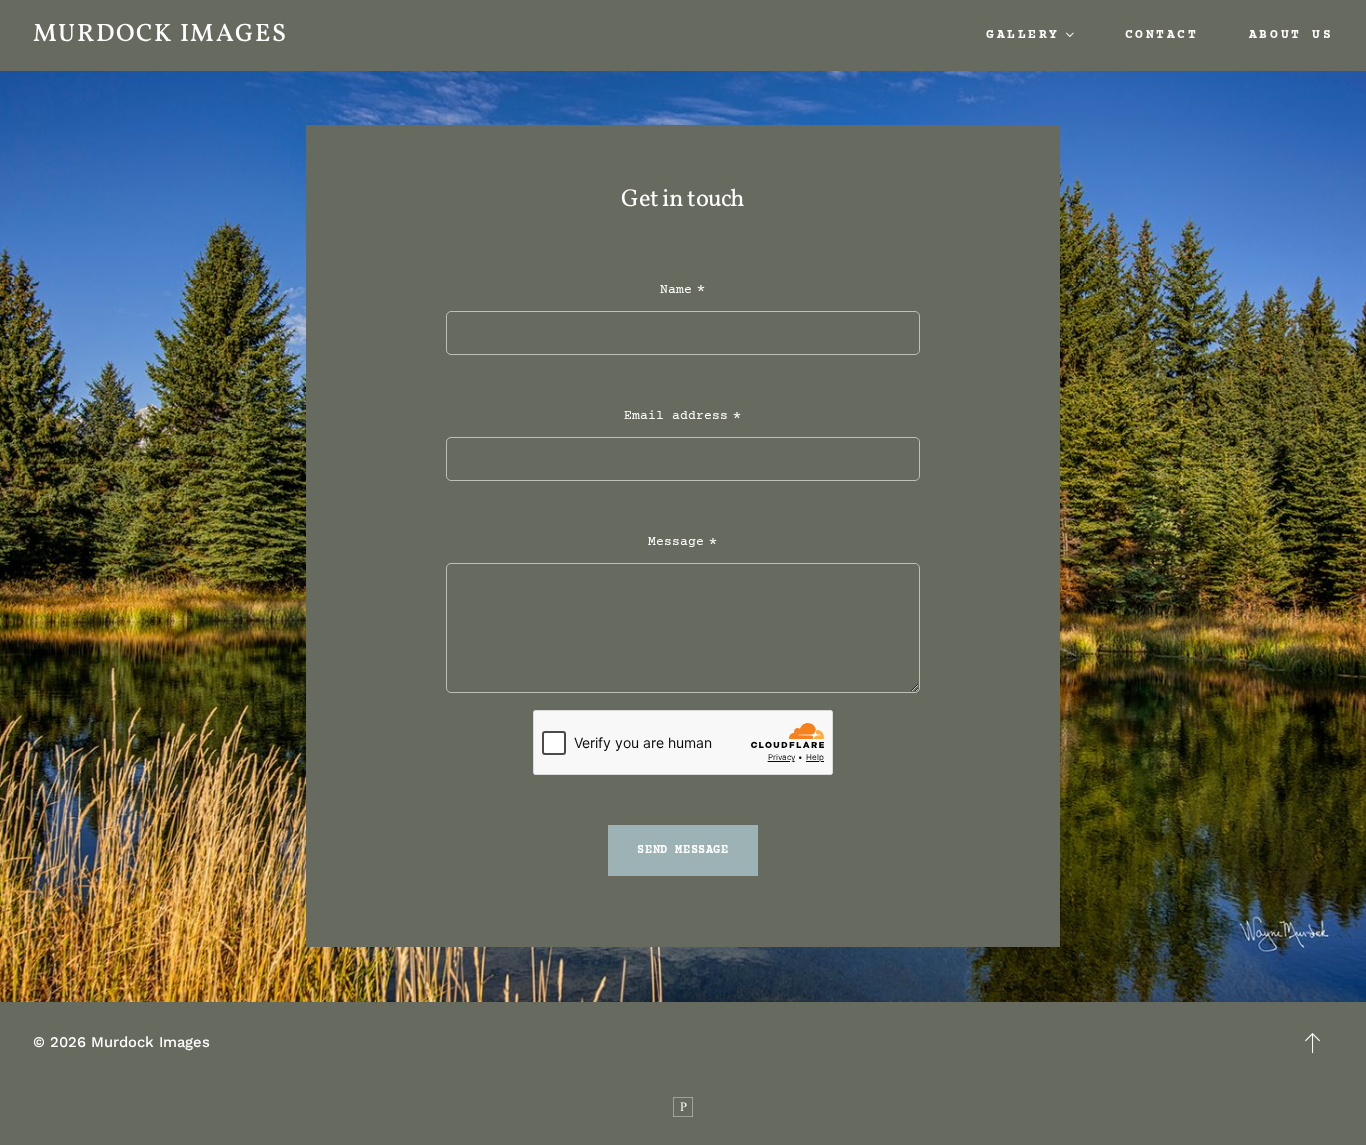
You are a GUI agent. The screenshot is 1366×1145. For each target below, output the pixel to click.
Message (676, 542)
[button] (1313, 1043)
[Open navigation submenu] (1070, 35)
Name (676, 290)
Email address (676, 416)
